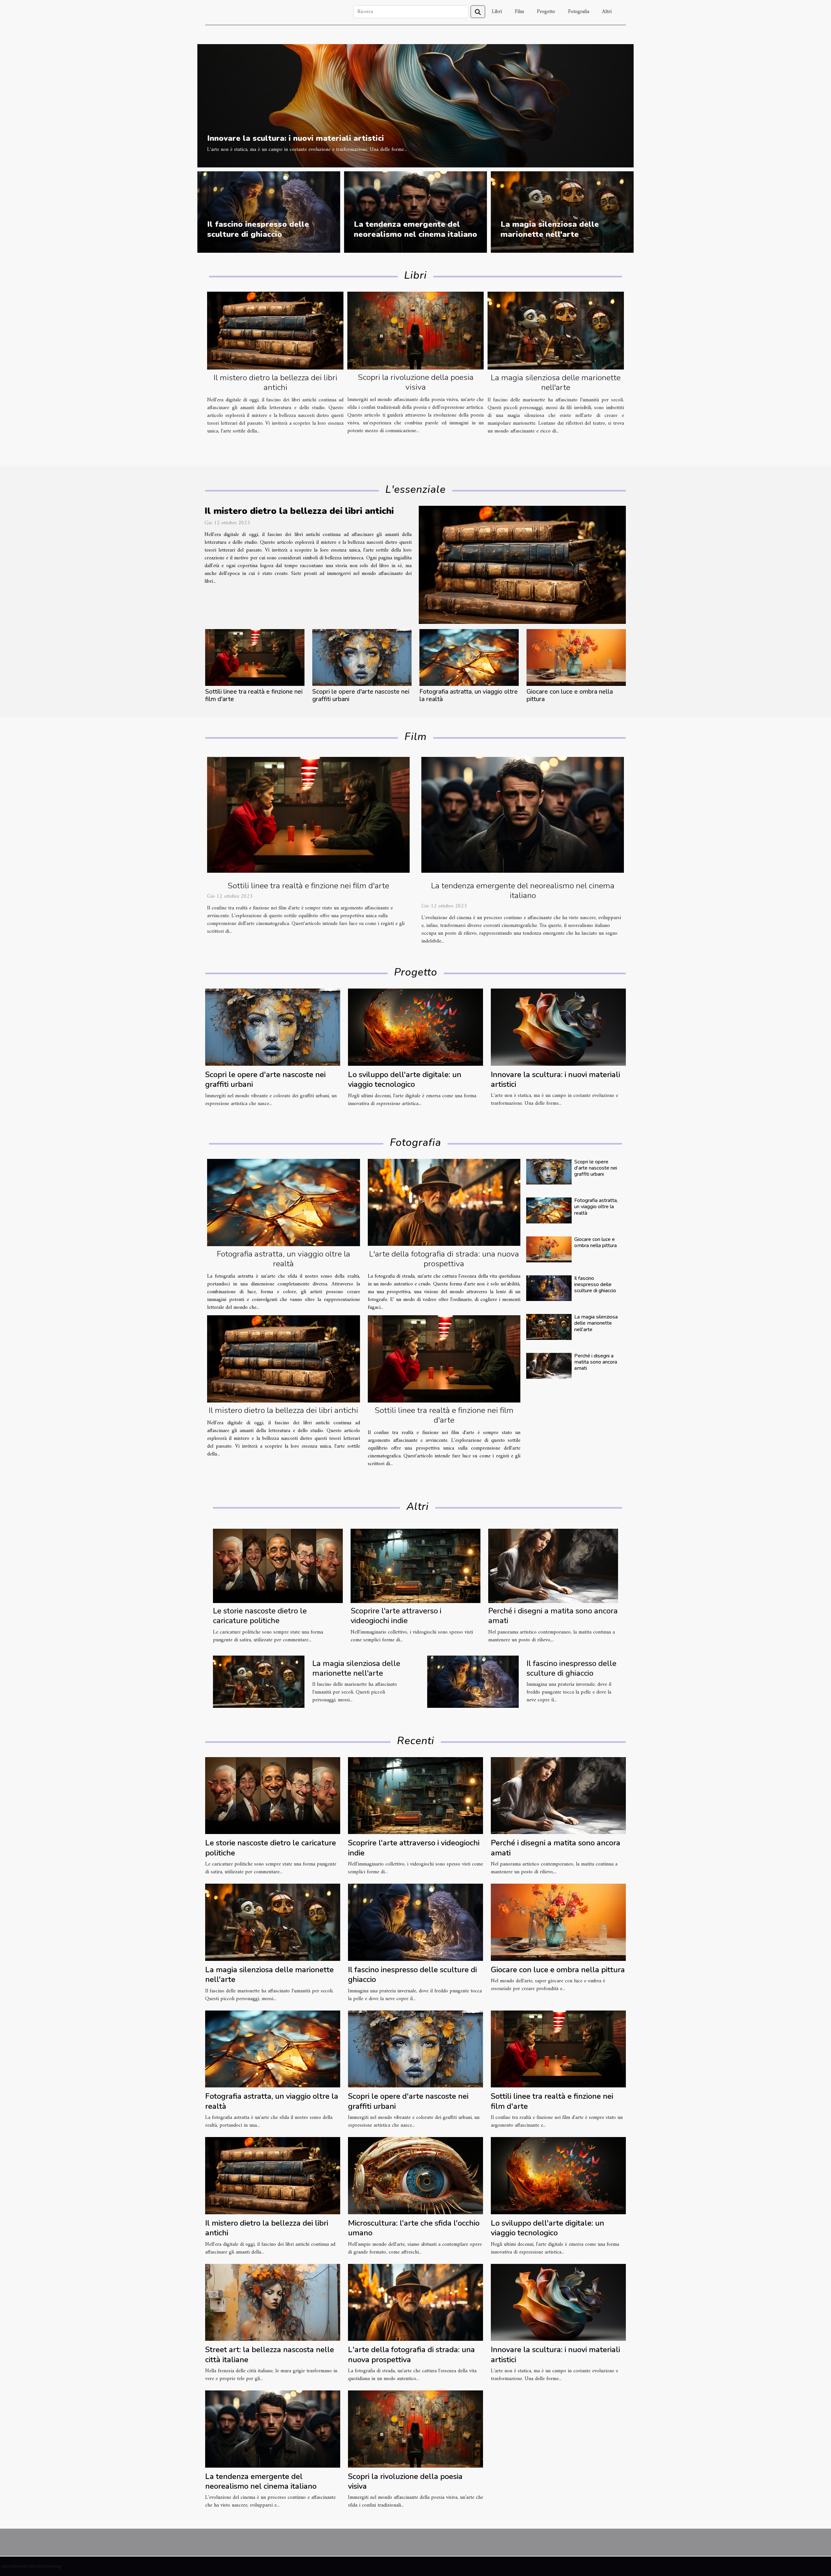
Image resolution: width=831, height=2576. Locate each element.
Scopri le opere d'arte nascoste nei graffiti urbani (361, 695)
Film (519, 12)
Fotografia (579, 12)
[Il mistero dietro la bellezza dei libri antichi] (275, 331)
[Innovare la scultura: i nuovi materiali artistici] (415, 105)
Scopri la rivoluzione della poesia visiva (416, 382)
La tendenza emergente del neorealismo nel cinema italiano (415, 229)
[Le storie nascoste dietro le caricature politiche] (278, 1566)
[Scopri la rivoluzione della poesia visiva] (415, 331)
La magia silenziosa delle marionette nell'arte (550, 229)
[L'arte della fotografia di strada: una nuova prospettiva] (444, 1203)
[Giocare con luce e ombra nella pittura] (576, 657)
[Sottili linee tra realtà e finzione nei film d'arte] (255, 657)
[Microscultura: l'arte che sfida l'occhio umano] (415, 2176)
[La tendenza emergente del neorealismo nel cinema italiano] (523, 815)
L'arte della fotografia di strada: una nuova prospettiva (444, 1259)
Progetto (546, 12)
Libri (497, 12)
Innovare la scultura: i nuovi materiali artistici (296, 138)
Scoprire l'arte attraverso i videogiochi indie (396, 1616)
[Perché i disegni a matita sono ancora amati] (549, 1366)
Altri (607, 12)
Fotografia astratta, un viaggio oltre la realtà (469, 695)
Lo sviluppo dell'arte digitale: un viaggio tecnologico (405, 1079)
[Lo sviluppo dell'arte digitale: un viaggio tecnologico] (415, 1027)
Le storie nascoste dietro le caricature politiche (260, 1616)
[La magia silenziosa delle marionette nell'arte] (556, 331)
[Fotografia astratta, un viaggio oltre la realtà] (469, 657)
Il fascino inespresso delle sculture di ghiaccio (258, 229)
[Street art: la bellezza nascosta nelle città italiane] (273, 2302)
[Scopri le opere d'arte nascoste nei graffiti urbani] (362, 657)
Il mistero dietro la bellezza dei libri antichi (275, 383)
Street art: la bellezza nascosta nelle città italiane (270, 2354)
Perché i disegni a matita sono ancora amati (596, 1362)
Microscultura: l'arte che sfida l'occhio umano (414, 2228)
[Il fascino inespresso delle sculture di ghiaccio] (549, 1288)
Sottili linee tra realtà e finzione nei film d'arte (254, 695)
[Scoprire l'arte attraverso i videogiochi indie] (415, 1566)
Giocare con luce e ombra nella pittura (570, 695)
